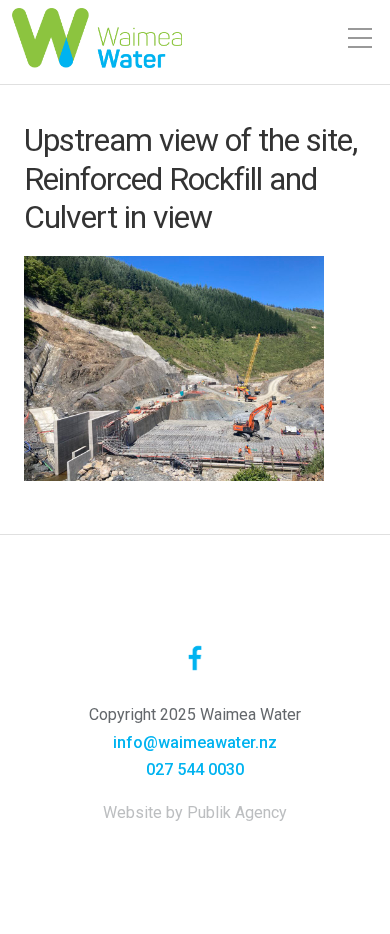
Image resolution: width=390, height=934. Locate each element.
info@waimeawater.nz (195, 742)
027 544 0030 (195, 769)
